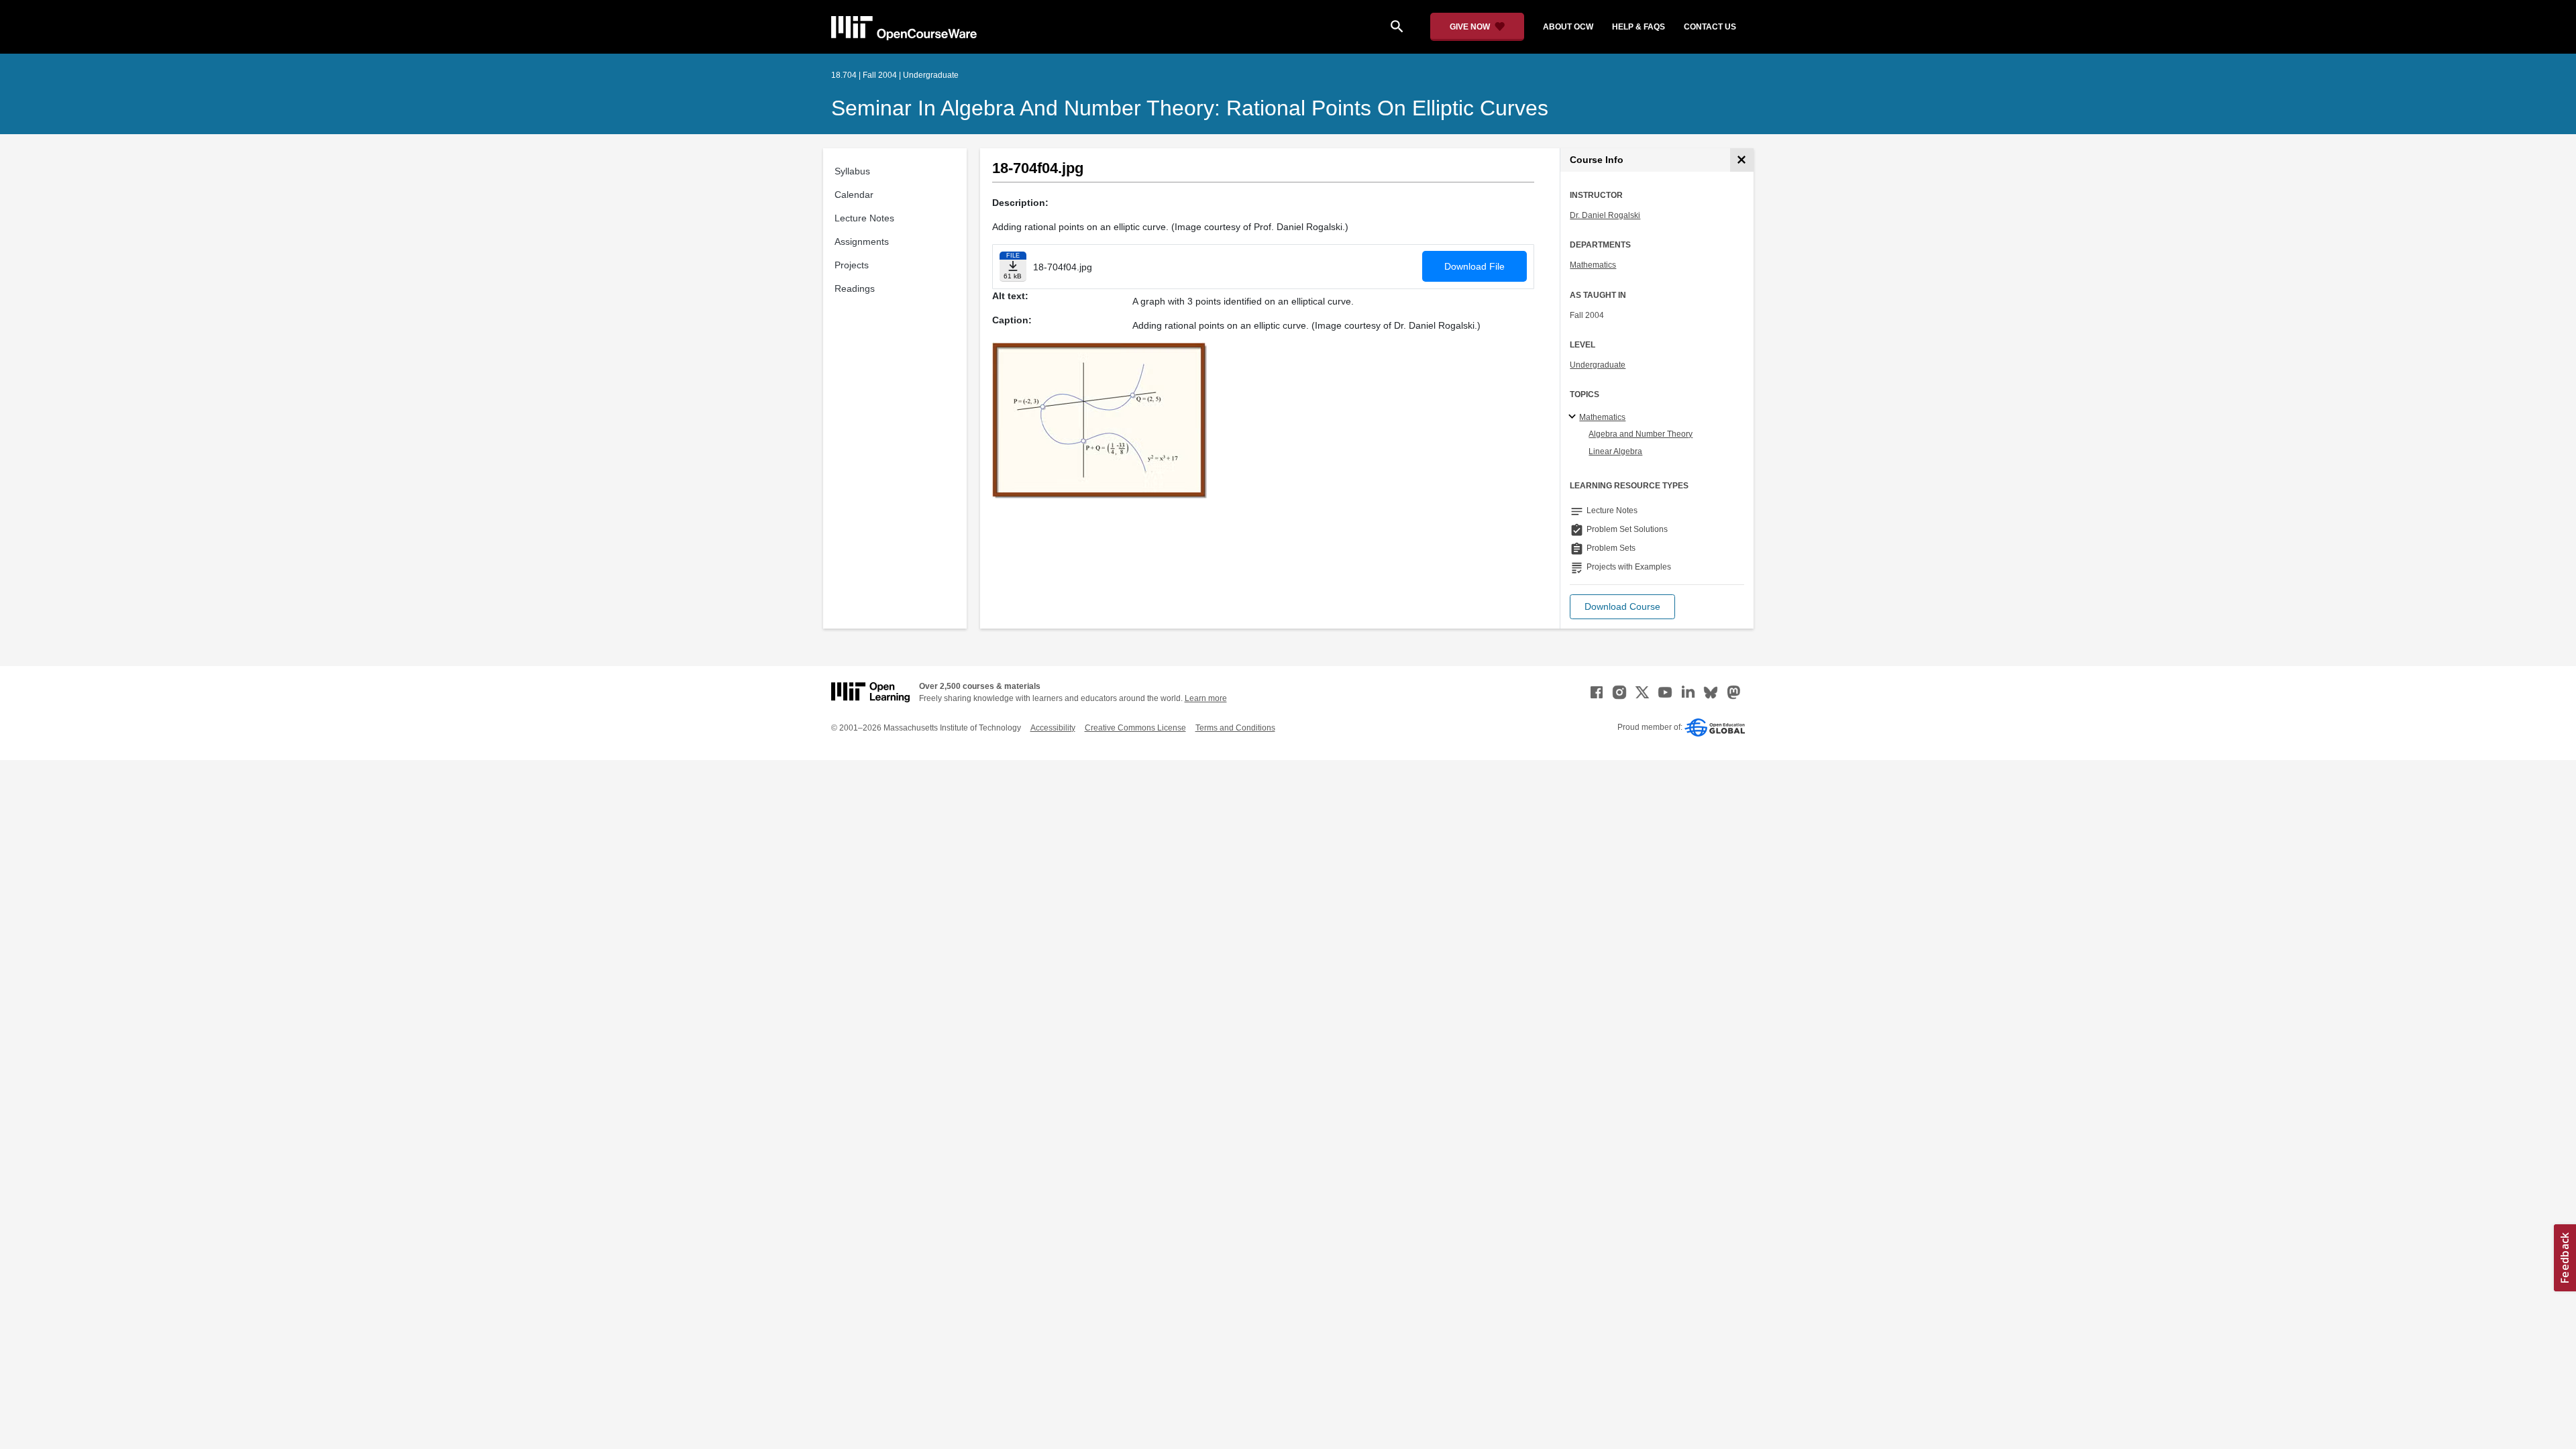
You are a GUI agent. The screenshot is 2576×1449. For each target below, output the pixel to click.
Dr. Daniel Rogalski (1605, 215)
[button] (1622, 607)
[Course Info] (1742, 160)
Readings (855, 288)
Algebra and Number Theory (1641, 434)
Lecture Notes (864, 218)
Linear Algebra (1615, 451)
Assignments (862, 241)
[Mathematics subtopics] (1574, 417)
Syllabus (852, 171)
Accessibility (1053, 728)
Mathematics (1593, 265)
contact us (1710, 27)
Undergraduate (1598, 365)
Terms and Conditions (1235, 728)
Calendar (854, 195)
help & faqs (1639, 27)
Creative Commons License (1135, 728)
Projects (852, 265)
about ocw (1568, 27)
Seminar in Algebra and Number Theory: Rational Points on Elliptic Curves (1190, 108)
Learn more (1206, 698)
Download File (1474, 266)
